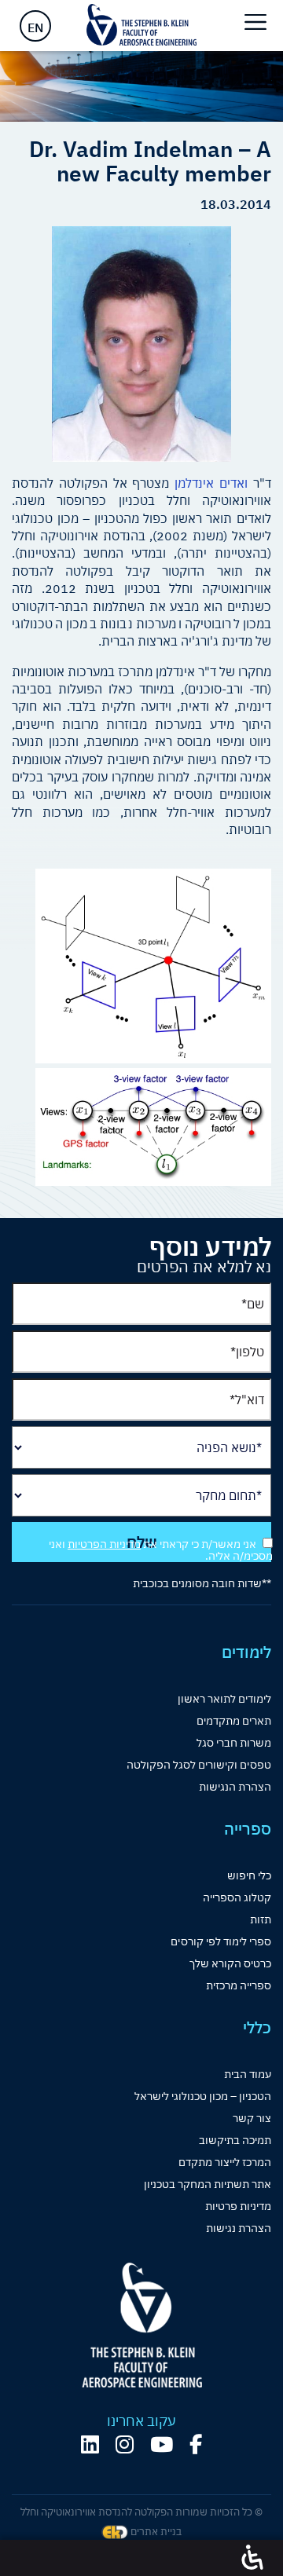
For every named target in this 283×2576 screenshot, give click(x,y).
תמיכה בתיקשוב (235, 2140)
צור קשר (252, 2118)
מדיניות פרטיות (238, 2206)
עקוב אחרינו (141, 2421)
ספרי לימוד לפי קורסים (221, 1941)
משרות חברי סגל (234, 1743)
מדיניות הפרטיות (104, 1544)
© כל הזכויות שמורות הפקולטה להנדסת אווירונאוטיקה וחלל (141, 2512)
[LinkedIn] (90, 2444)
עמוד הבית (248, 2074)
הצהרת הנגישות (235, 1787)
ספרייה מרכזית (239, 1985)
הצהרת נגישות (239, 2228)
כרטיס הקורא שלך (230, 1963)
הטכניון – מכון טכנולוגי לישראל (203, 2096)
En (35, 27)
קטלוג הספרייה (237, 1897)
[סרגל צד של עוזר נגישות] (252, 2558)
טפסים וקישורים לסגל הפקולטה (199, 1765)
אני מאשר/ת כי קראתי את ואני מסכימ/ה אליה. (161, 1550)
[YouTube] (162, 2444)
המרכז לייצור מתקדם (225, 2162)
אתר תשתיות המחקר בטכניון (208, 2184)
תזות (261, 1919)
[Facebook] (196, 2444)
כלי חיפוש (249, 1875)
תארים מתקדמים (234, 1721)
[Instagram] (125, 2444)
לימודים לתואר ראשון (224, 1699)
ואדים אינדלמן (211, 483)
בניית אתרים (155, 2532)
